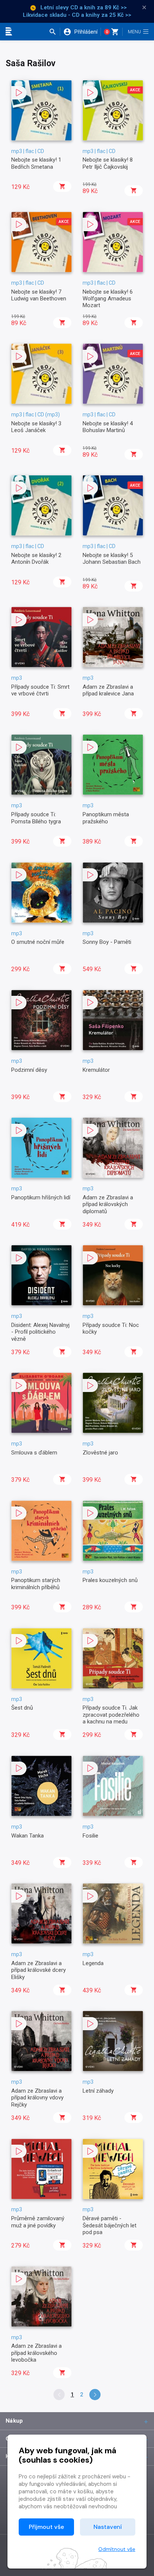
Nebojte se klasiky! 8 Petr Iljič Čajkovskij (108, 163)
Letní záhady (98, 2091)
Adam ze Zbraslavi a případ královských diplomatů (108, 1204)
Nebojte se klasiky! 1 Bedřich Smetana (36, 163)
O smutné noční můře (38, 942)
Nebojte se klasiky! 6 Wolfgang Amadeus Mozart (108, 299)
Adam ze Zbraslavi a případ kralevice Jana (108, 690)
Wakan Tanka (27, 1836)
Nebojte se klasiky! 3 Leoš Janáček (36, 427)
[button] (54, 32)
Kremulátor (96, 1070)
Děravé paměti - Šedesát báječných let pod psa (110, 2225)
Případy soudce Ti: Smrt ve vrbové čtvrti (40, 690)
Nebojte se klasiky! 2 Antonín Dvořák (36, 559)
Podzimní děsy (29, 1070)
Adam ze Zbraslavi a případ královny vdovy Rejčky (37, 2098)
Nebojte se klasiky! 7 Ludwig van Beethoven (39, 295)
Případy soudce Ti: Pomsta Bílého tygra (36, 818)
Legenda (93, 1963)
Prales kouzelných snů (110, 1580)
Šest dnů (22, 1708)
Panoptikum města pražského (106, 818)
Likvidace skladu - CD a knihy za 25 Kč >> (77, 15)
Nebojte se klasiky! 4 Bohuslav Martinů (108, 427)
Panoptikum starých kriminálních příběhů (36, 1584)
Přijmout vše (46, 2527)
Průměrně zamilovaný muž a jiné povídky (38, 2222)
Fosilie (90, 1836)
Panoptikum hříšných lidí (41, 1197)
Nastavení (108, 2527)
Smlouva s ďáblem (34, 1453)
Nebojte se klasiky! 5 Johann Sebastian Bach (112, 559)
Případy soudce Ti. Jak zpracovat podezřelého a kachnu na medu (111, 1715)
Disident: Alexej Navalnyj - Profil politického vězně (40, 1332)
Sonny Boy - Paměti (107, 942)
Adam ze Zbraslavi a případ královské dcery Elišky (38, 1970)
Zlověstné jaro (100, 1453)
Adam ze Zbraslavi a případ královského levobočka (36, 2353)
